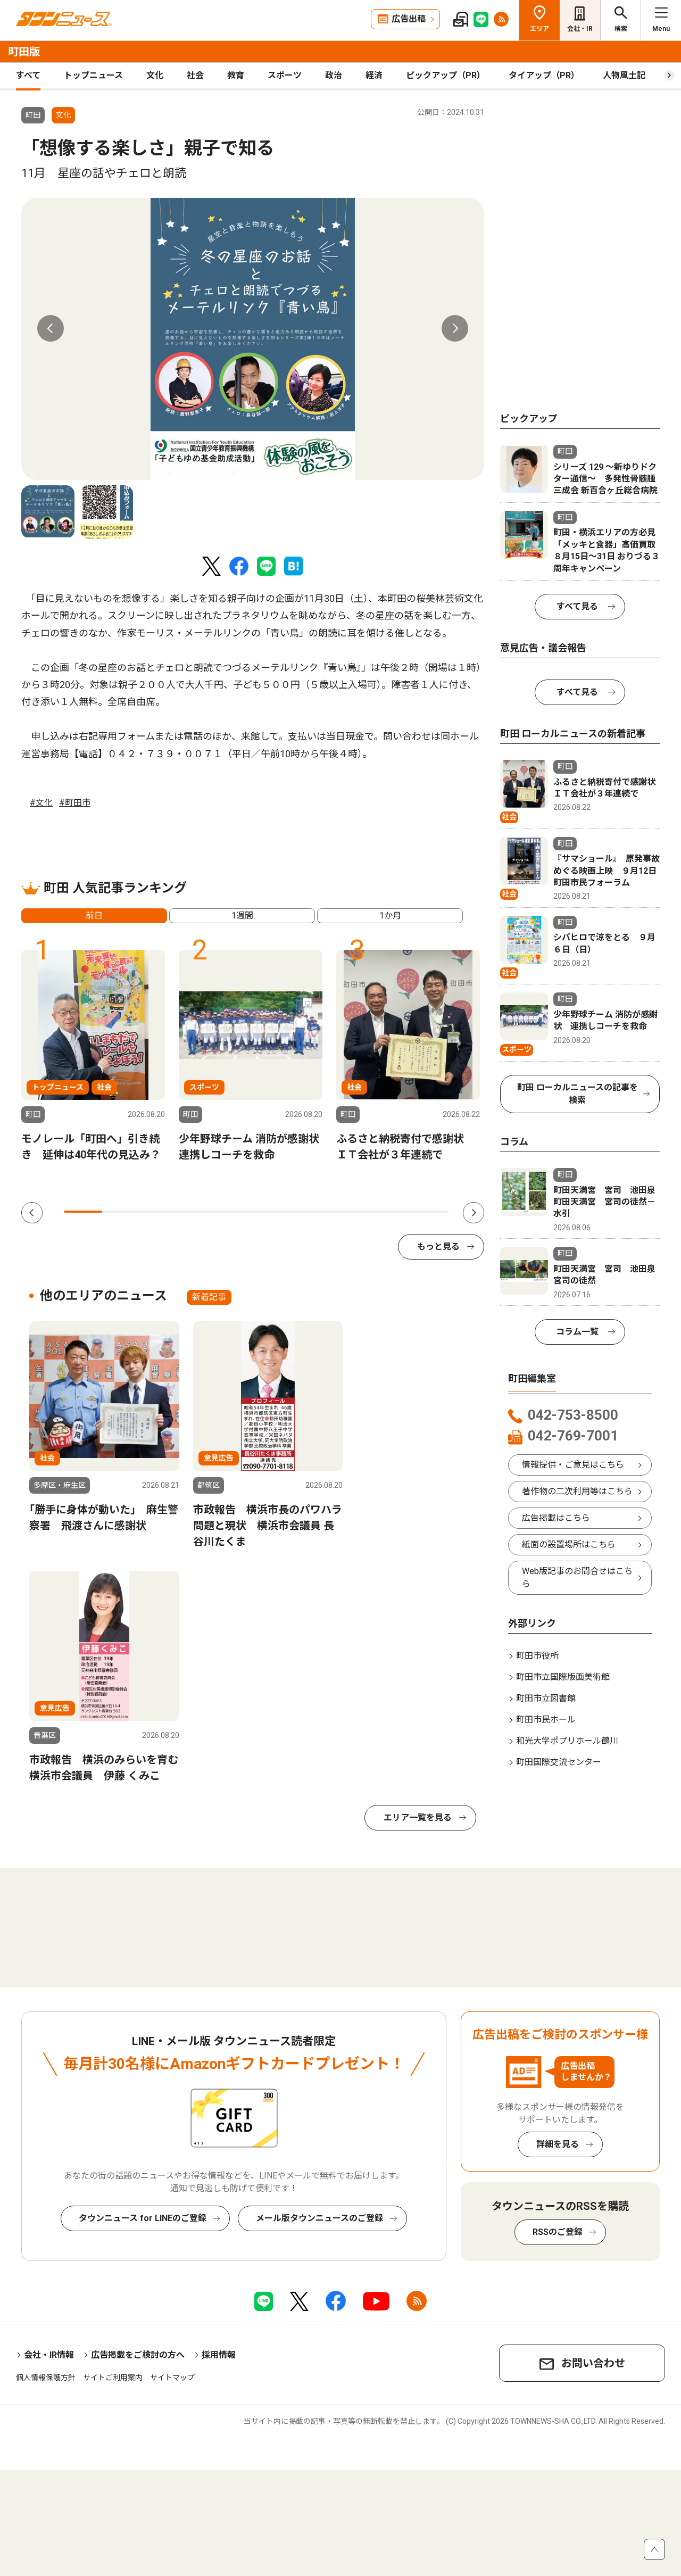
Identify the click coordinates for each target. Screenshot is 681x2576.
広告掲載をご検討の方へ (138, 2355)
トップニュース (93, 75)
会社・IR (580, 29)
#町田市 (75, 803)
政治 (334, 75)
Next (455, 328)
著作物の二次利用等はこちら (577, 1491)
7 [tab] (314, 1212)
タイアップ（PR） (544, 75)
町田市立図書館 (546, 1698)
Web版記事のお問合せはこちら (577, 1577)
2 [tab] (121, 1212)
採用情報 (219, 2355)
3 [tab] (160, 1212)
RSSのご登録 (558, 2232)
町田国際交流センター (559, 1762)
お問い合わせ (593, 2363)
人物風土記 (624, 75)
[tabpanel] (253, 339)
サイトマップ (172, 2378)
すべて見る (577, 606)
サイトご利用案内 (113, 2378)
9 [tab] (391, 1212)
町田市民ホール (546, 1720)
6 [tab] (276, 1212)
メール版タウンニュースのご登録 (319, 2218)
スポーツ (285, 75)
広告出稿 (409, 19)
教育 (236, 75)
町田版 (24, 52)
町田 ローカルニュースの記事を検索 (578, 1094)
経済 (374, 75)
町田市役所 (537, 1656)
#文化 (41, 803)
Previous (51, 328)
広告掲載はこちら (556, 1518)
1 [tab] (83, 1212)
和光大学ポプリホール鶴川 (567, 1741)
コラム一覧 (577, 1332)
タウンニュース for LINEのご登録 (143, 2218)
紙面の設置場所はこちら (569, 1544)
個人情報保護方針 (46, 2378)
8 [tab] (352, 1212)
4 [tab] (198, 1212)
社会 (195, 75)
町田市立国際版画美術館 (563, 1677)
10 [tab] (429, 1212)
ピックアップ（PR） (446, 75)
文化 (155, 75)
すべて (28, 75)
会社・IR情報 (49, 2355)
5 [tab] (237, 1212)
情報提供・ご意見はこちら (573, 1465)
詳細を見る (558, 2144)
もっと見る (438, 1246)
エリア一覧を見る (418, 1817)
